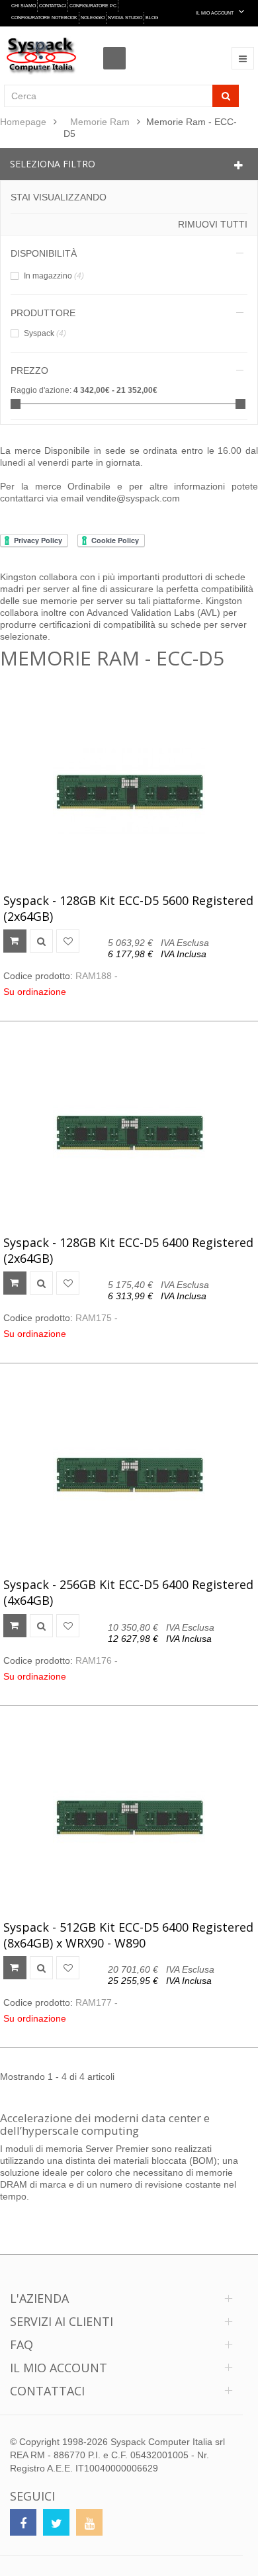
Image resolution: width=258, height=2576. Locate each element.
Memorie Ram (100, 122)
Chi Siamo (23, 6)
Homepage (23, 122)
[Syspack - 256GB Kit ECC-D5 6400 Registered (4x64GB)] (129, 1475)
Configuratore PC (93, 6)
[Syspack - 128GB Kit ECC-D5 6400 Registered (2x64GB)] (129, 1133)
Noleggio (93, 18)
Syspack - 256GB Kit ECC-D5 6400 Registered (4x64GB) (128, 1592)
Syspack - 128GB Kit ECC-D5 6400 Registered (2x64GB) (128, 1250)
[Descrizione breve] (41, 941)
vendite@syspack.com (133, 498)
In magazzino (54, 276)
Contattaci (53, 6)
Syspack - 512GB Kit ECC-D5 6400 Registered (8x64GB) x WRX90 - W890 (128, 1935)
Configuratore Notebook (44, 18)
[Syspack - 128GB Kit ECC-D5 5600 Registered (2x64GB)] (129, 791)
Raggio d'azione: (41, 390)
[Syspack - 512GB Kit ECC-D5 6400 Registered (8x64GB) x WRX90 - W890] (129, 1818)
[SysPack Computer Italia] (41, 56)
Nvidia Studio (125, 18)
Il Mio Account (215, 13)
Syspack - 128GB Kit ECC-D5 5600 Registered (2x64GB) (128, 908)
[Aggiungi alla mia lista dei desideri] (68, 941)
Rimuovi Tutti (213, 224)
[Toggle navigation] (243, 58)
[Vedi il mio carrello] (118, 46)
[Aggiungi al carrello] (15, 941)
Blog (152, 18)
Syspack (45, 333)
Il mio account (59, 2368)
